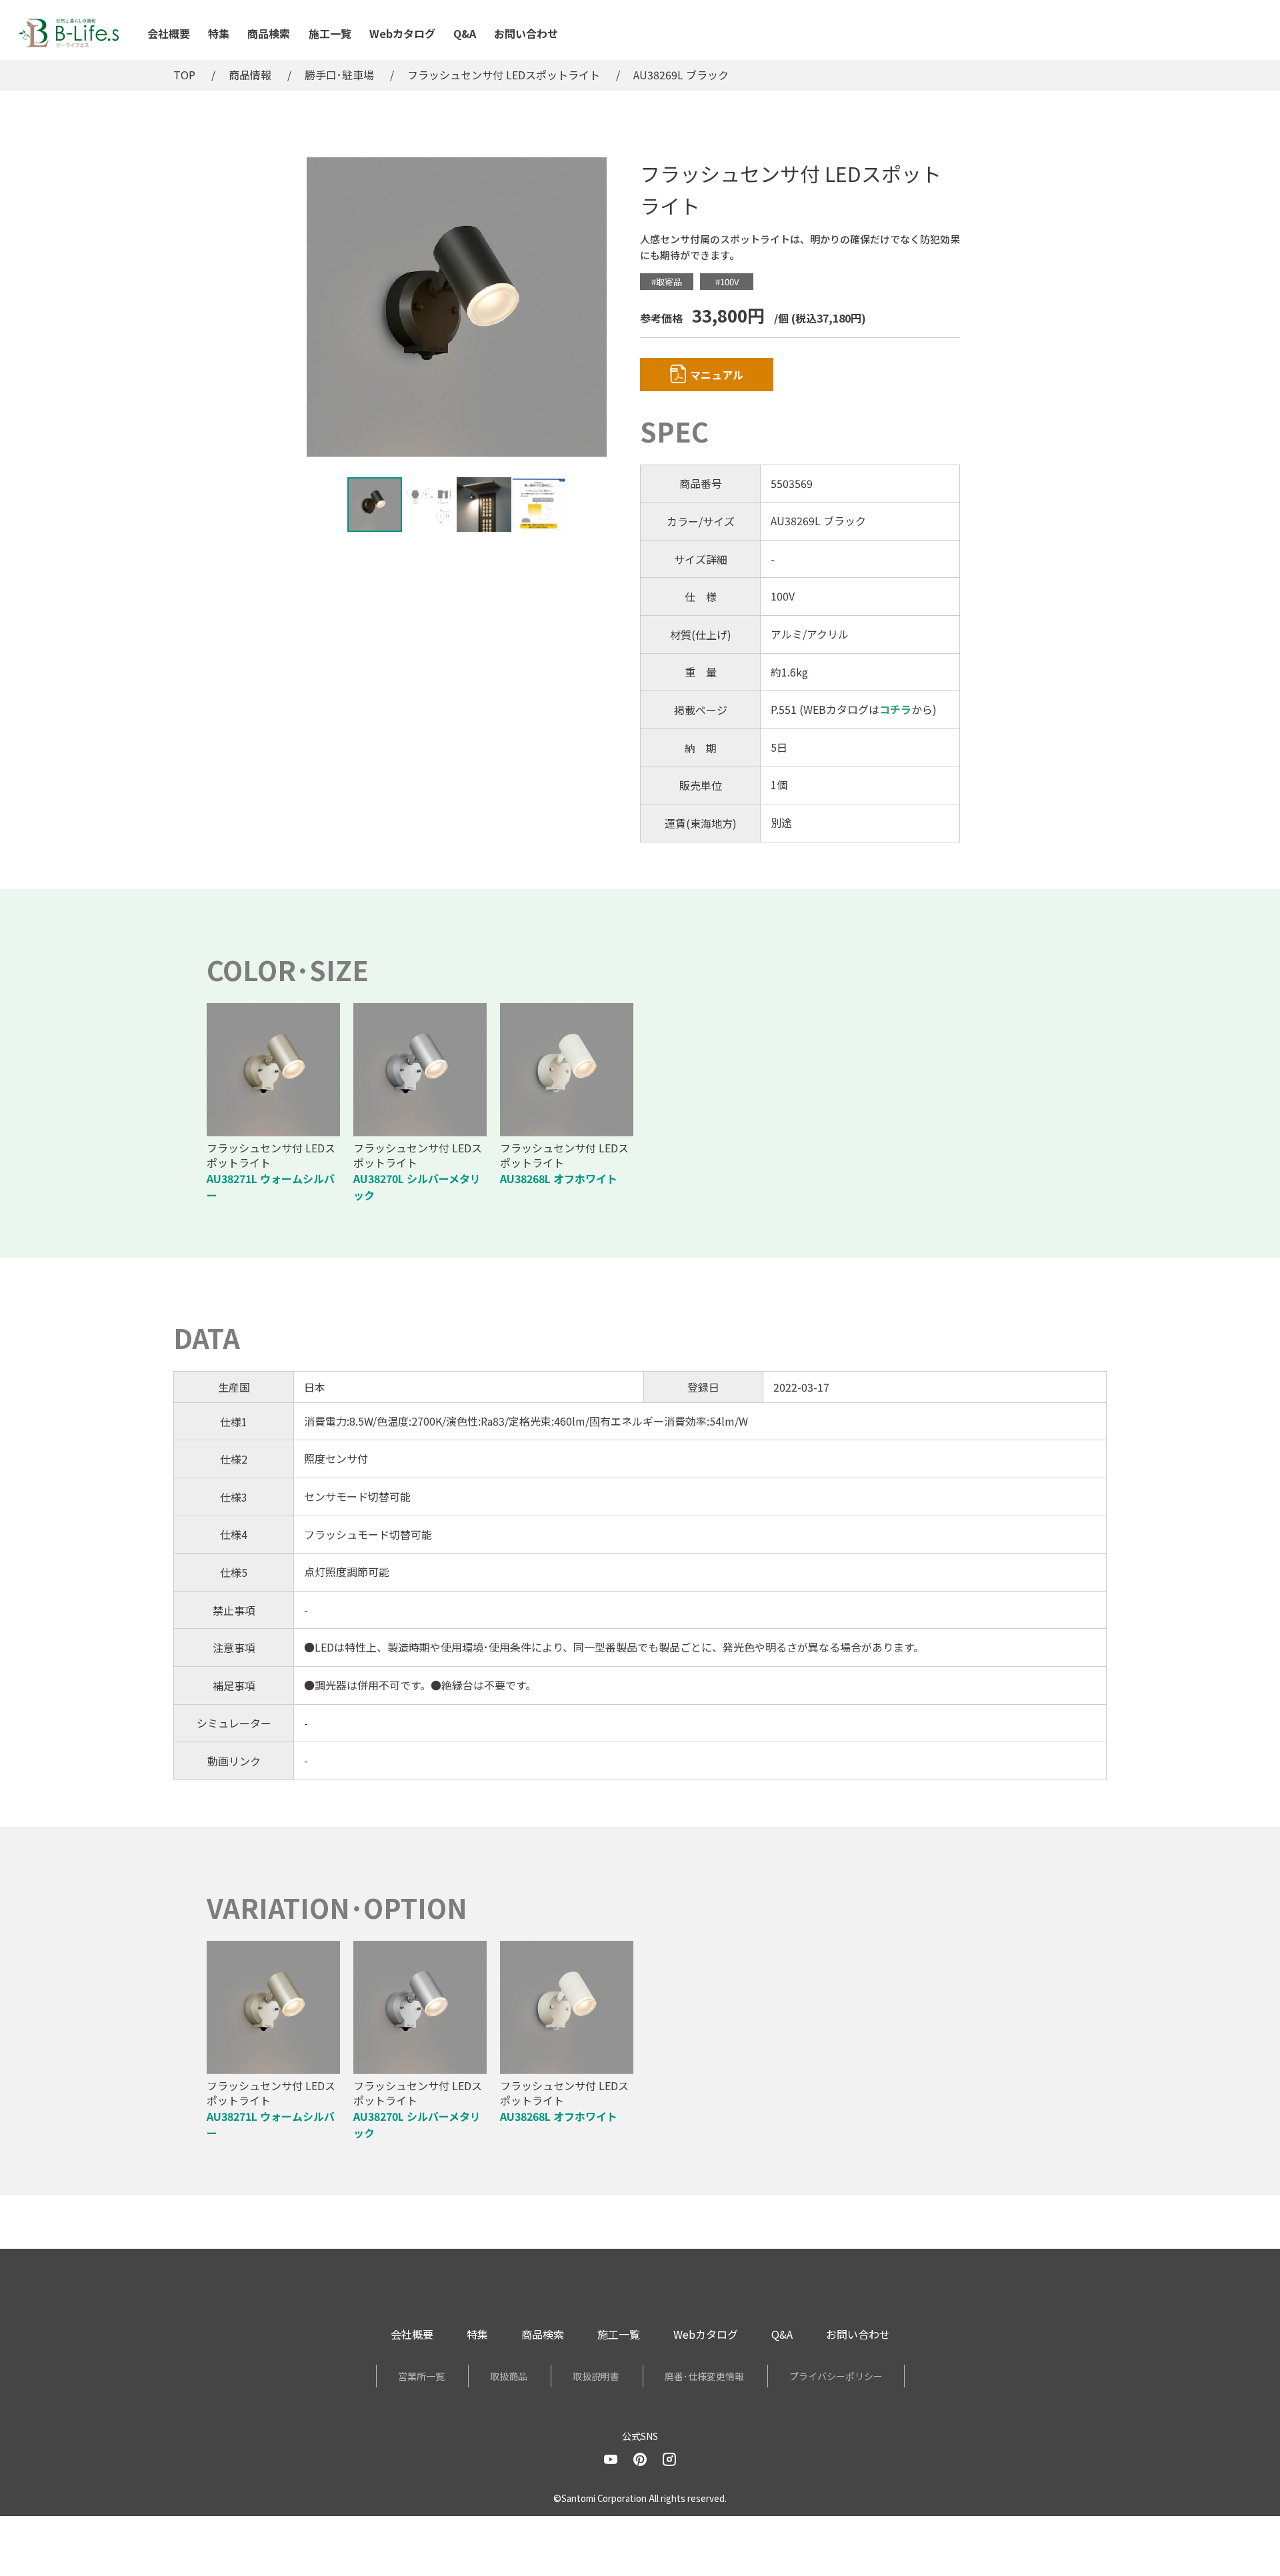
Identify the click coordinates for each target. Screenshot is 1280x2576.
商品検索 (269, 33)
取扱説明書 (596, 2376)
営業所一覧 (421, 2376)
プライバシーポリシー (836, 2376)
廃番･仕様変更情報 (704, 2376)
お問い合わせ (526, 33)
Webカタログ (402, 33)
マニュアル (717, 375)
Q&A (465, 33)
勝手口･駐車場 (339, 75)
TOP (184, 75)
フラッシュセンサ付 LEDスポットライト (504, 75)
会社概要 (169, 33)
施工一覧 (330, 33)
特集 (219, 33)
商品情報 (250, 75)
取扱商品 (509, 2376)
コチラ (895, 709)
